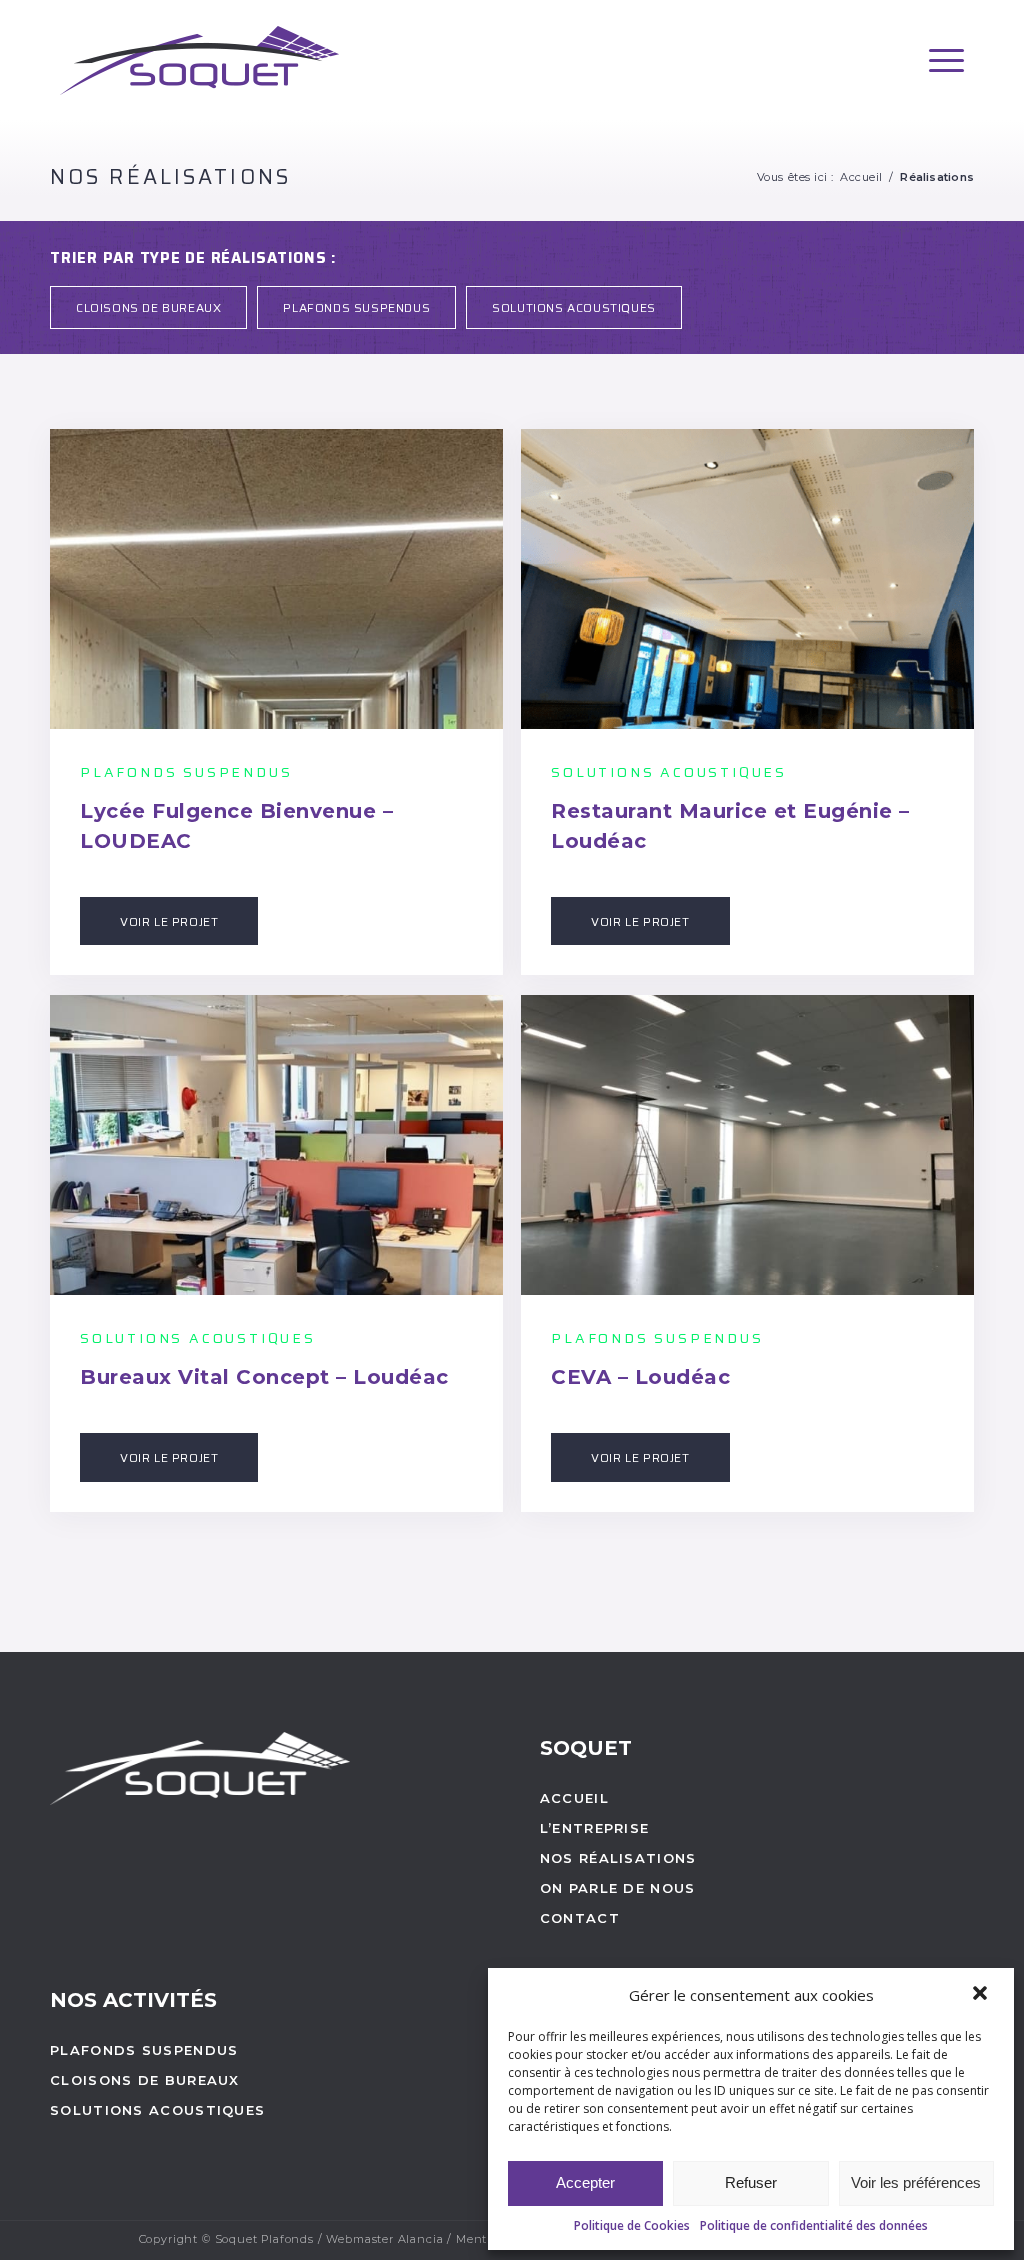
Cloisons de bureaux (145, 2080)
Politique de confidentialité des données (814, 2225)
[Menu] (946, 60)
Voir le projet (169, 921)
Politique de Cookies (632, 2225)
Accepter (585, 2182)
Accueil (861, 177)
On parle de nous (618, 1888)
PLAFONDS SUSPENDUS (356, 307)
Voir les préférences (916, 2182)
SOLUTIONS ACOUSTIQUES (574, 307)
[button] (982, 1995)
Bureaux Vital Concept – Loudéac (264, 1377)
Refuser (751, 2182)
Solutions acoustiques (157, 2110)
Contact (580, 1918)
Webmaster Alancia (384, 2239)
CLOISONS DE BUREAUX (148, 307)
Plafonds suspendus (144, 2050)
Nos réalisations (170, 176)
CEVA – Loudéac (640, 1377)
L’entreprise (595, 1828)
